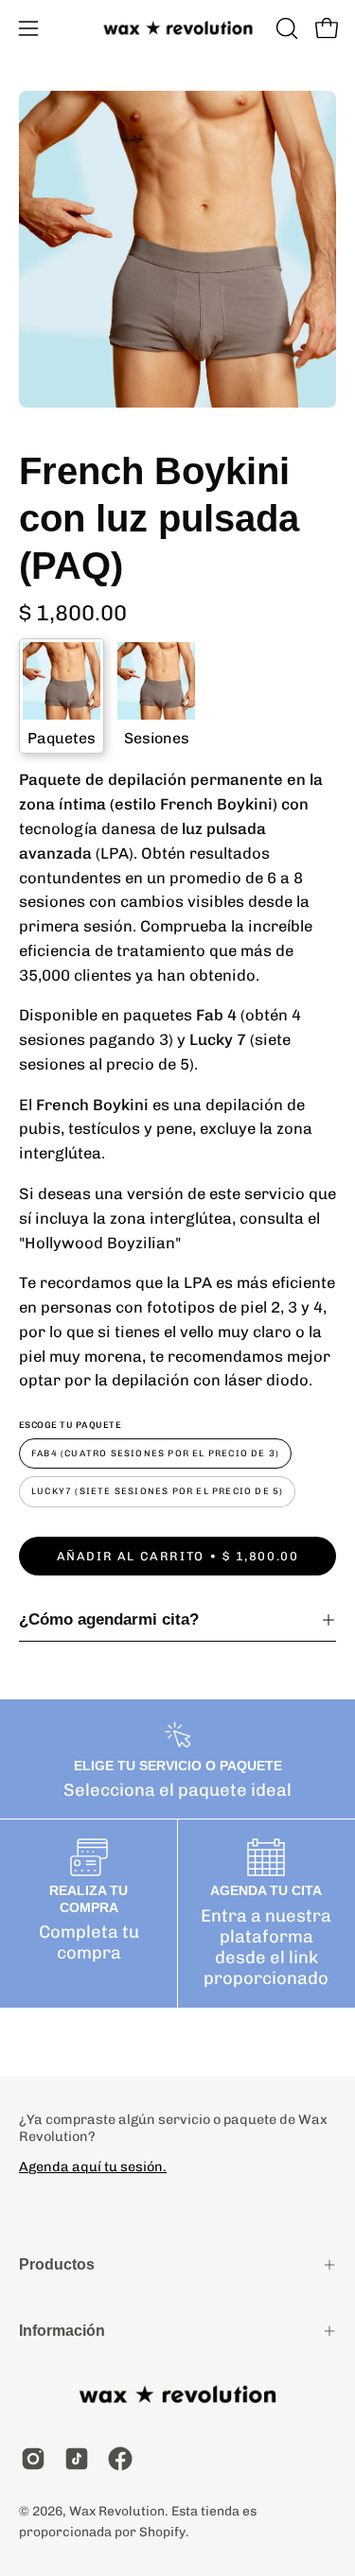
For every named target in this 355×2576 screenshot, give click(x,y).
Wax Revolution (117, 2511)
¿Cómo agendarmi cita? (109, 1619)
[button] (285, 28)
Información (62, 2331)
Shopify (162, 2532)
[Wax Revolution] (178, 29)
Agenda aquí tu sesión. (93, 2167)
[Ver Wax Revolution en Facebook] (120, 2459)
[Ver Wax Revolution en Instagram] (33, 2459)
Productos (57, 2264)
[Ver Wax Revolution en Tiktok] (77, 2459)
